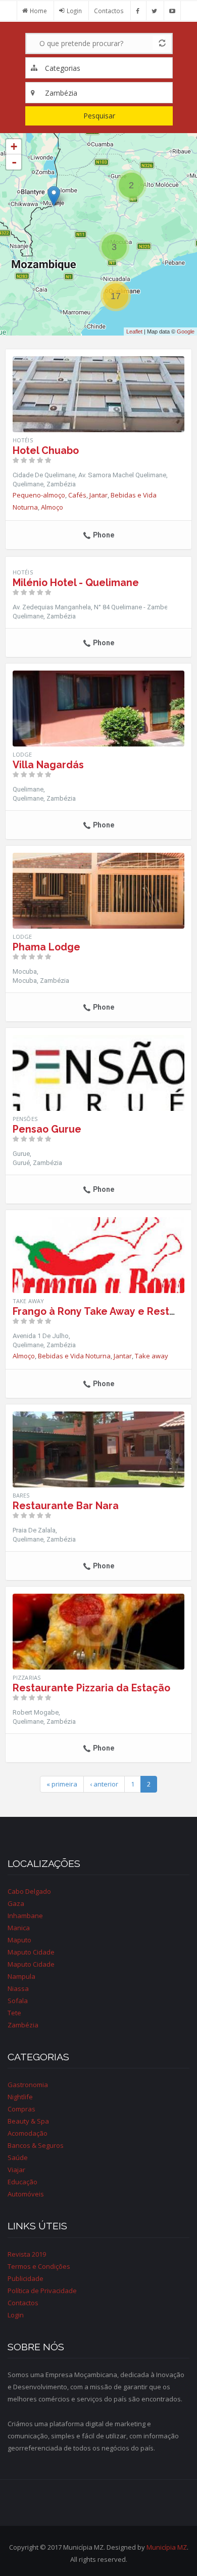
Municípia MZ (167, 2547)
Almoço (52, 507)
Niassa (18, 1988)
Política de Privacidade (42, 2291)
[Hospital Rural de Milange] (54, 196)
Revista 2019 (27, 2254)
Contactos (109, 11)
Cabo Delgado (29, 1891)
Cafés (77, 495)
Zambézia (23, 2025)
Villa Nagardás (48, 765)
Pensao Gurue (47, 1129)
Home (38, 11)
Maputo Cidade (31, 1952)
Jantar (98, 495)
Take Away (28, 1301)
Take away (152, 1356)
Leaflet (134, 331)
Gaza (16, 1903)
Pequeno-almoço (39, 495)
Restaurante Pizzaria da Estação (91, 1688)
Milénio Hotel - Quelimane (76, 583)
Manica (19, 1928)
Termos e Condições (39, 2266)
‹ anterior (104, 1784)
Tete (14, 2013)
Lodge (22, 754)
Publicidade (26, 2278)
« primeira (62, 1784)
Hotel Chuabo (46, 451)
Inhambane (25, 1916)
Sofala (18, 2001)
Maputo (19, 1940)
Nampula (21, 1976)
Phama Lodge (46, 947)
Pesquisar (99, 116)
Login (74, 11)
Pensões (25, 1119)
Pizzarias (27, 1677)
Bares (21, 1495)
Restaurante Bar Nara (66, 1506)
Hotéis (23, 440)
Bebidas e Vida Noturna (74, 1356)
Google (186, 331)
